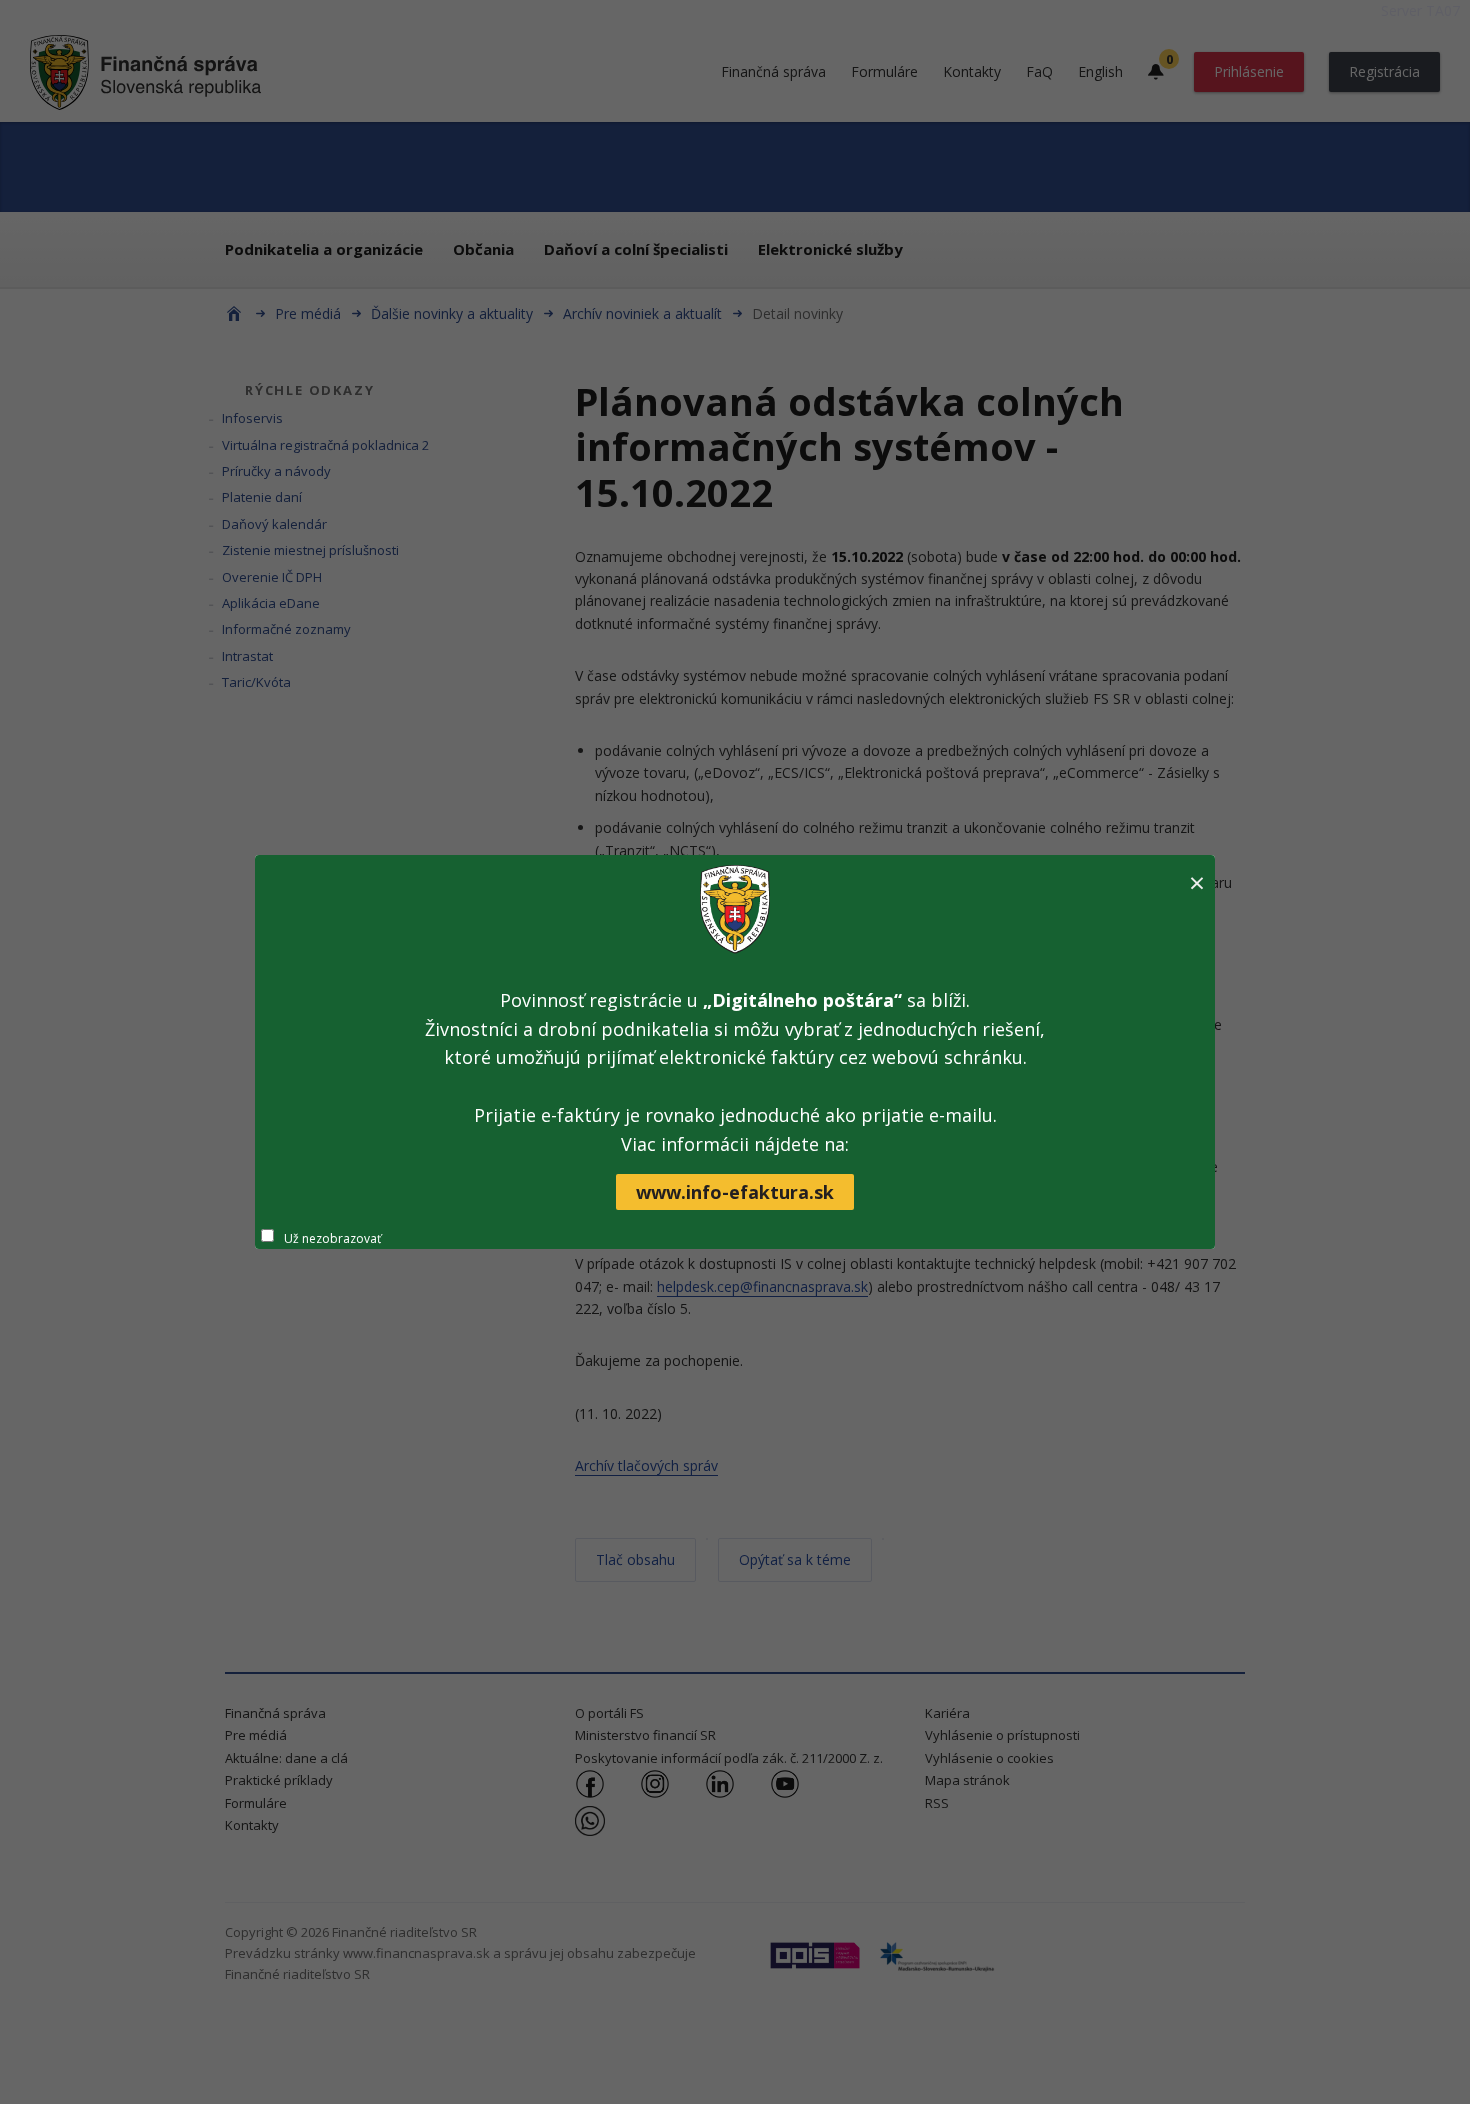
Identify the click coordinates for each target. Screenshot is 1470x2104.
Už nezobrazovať (332, 1238)
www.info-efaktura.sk (735, 1192)
